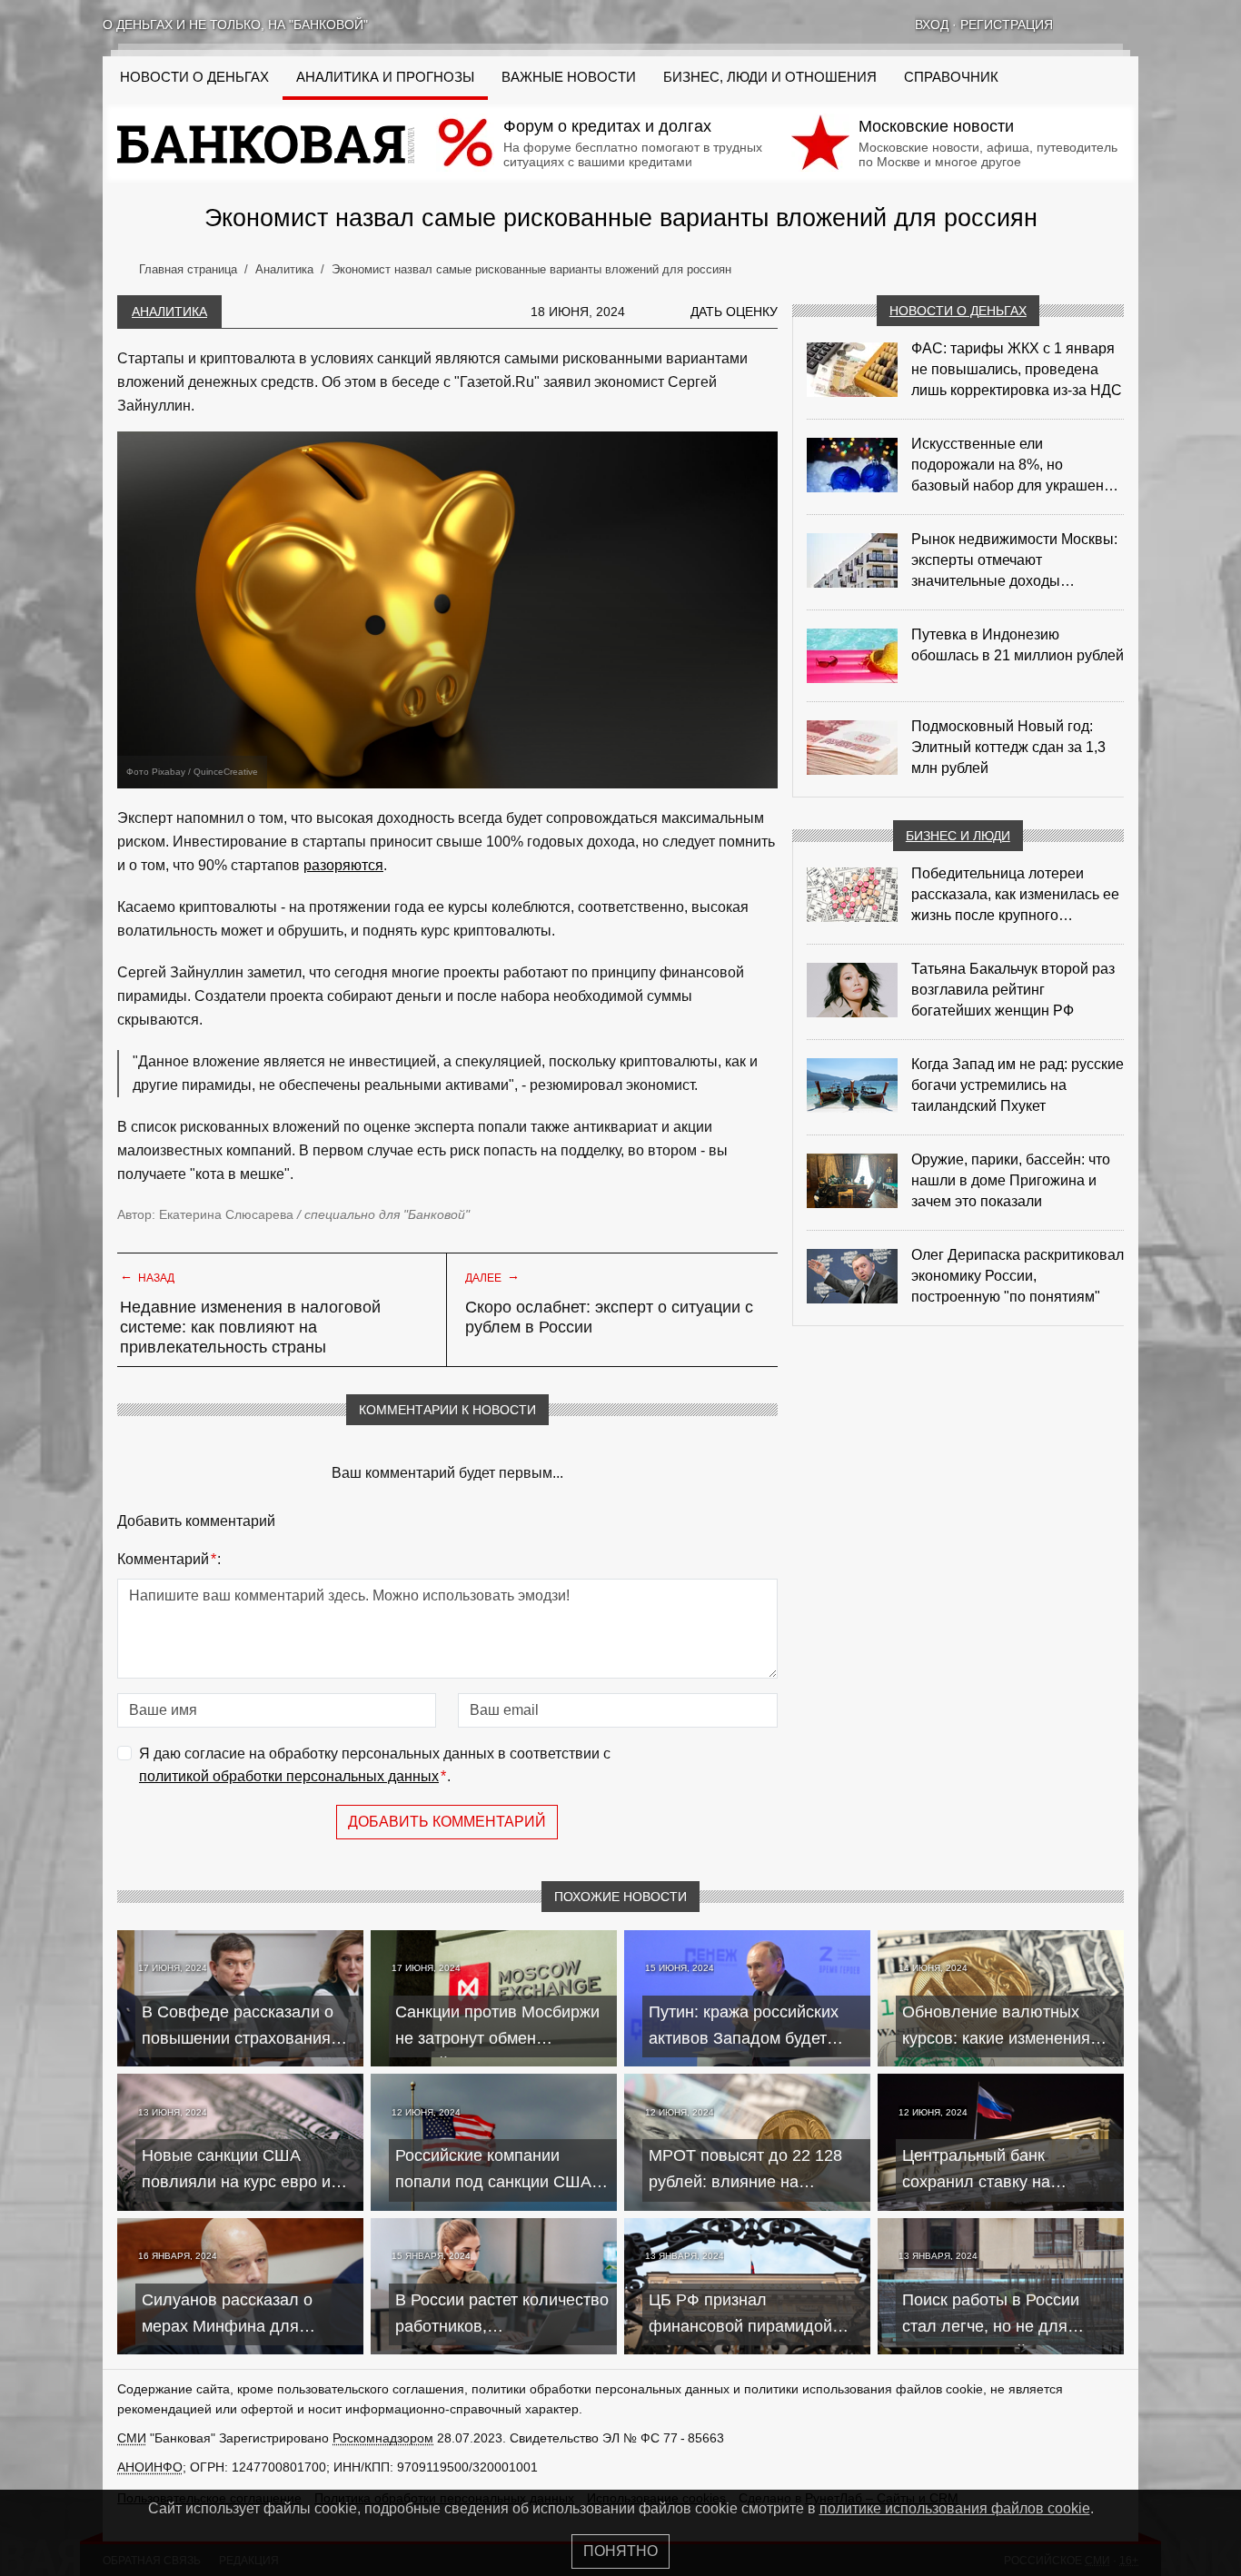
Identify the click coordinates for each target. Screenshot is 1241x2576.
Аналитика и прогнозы (385, 77)
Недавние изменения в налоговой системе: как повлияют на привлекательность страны (250, 1327)
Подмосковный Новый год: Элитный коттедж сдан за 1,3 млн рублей (1008, 747)
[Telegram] (1131, 25)
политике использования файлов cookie (955, 2508)
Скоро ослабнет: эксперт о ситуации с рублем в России (609, 1317)
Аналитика (169, 312)
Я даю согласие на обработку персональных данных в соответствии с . (375, 1765)
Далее (492, 1276)
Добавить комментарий (447, 1822)
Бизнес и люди (958, 836)
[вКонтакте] (1084, 25)
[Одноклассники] (1107, 25)
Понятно (620, 2551)
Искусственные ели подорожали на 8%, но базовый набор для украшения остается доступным (1016, 466)
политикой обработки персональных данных (289, 1776)
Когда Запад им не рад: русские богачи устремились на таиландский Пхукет (1018, 1085)
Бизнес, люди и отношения (770, 77)
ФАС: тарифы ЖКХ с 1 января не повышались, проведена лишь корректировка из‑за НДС (1017, 369)
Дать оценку (734, 312)
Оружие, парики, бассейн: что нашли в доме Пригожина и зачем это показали (1011, 1180)
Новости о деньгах (958, 311)
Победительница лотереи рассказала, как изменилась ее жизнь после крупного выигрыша (1015, 896)
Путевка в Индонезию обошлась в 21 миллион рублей (1018, 645)
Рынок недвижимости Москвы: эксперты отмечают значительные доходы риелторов (1014, 561)
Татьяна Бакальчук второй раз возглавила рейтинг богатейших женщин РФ (1013, 990)
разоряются (343, 865)
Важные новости (569, 77)
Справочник (951, 77)
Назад (147, 1276)
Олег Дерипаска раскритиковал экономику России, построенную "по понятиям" (1018, 1276)
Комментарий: (169, 1559)
